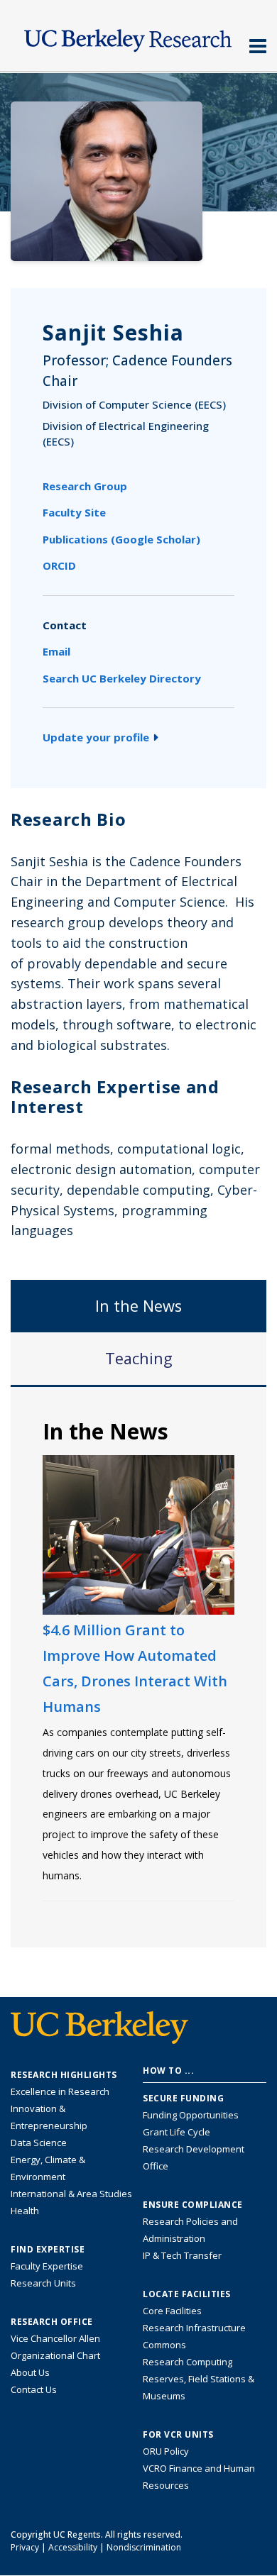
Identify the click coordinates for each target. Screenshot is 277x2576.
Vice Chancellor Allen (55, 2338)
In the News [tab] (138, 1306)
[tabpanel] (138, 1666)
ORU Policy (166, 2451)
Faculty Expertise (47, 2266)
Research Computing (188, 2362)
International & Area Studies (71, 2194)
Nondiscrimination (144, 2547)
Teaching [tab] (139, 1358)
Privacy (25, 2547)
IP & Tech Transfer (182, 2255)
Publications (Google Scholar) (121, 539)
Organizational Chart (55, 2355)
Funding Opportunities (191, 2115)
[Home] (138, 37)
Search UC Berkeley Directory (122, 678)
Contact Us (34, 2389)
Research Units (43, 2283)
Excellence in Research (60, 2091)
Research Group (85, 486)
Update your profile (96, 737)
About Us (30, 2372)
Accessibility (73, 2547)
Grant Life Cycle (176, 2132)
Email (56, 651)
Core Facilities (172, 2311)
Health (25, 2211)
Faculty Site (74, 512)
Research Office (52, 2322)
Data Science (39, 2143)
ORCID (59, 565)
